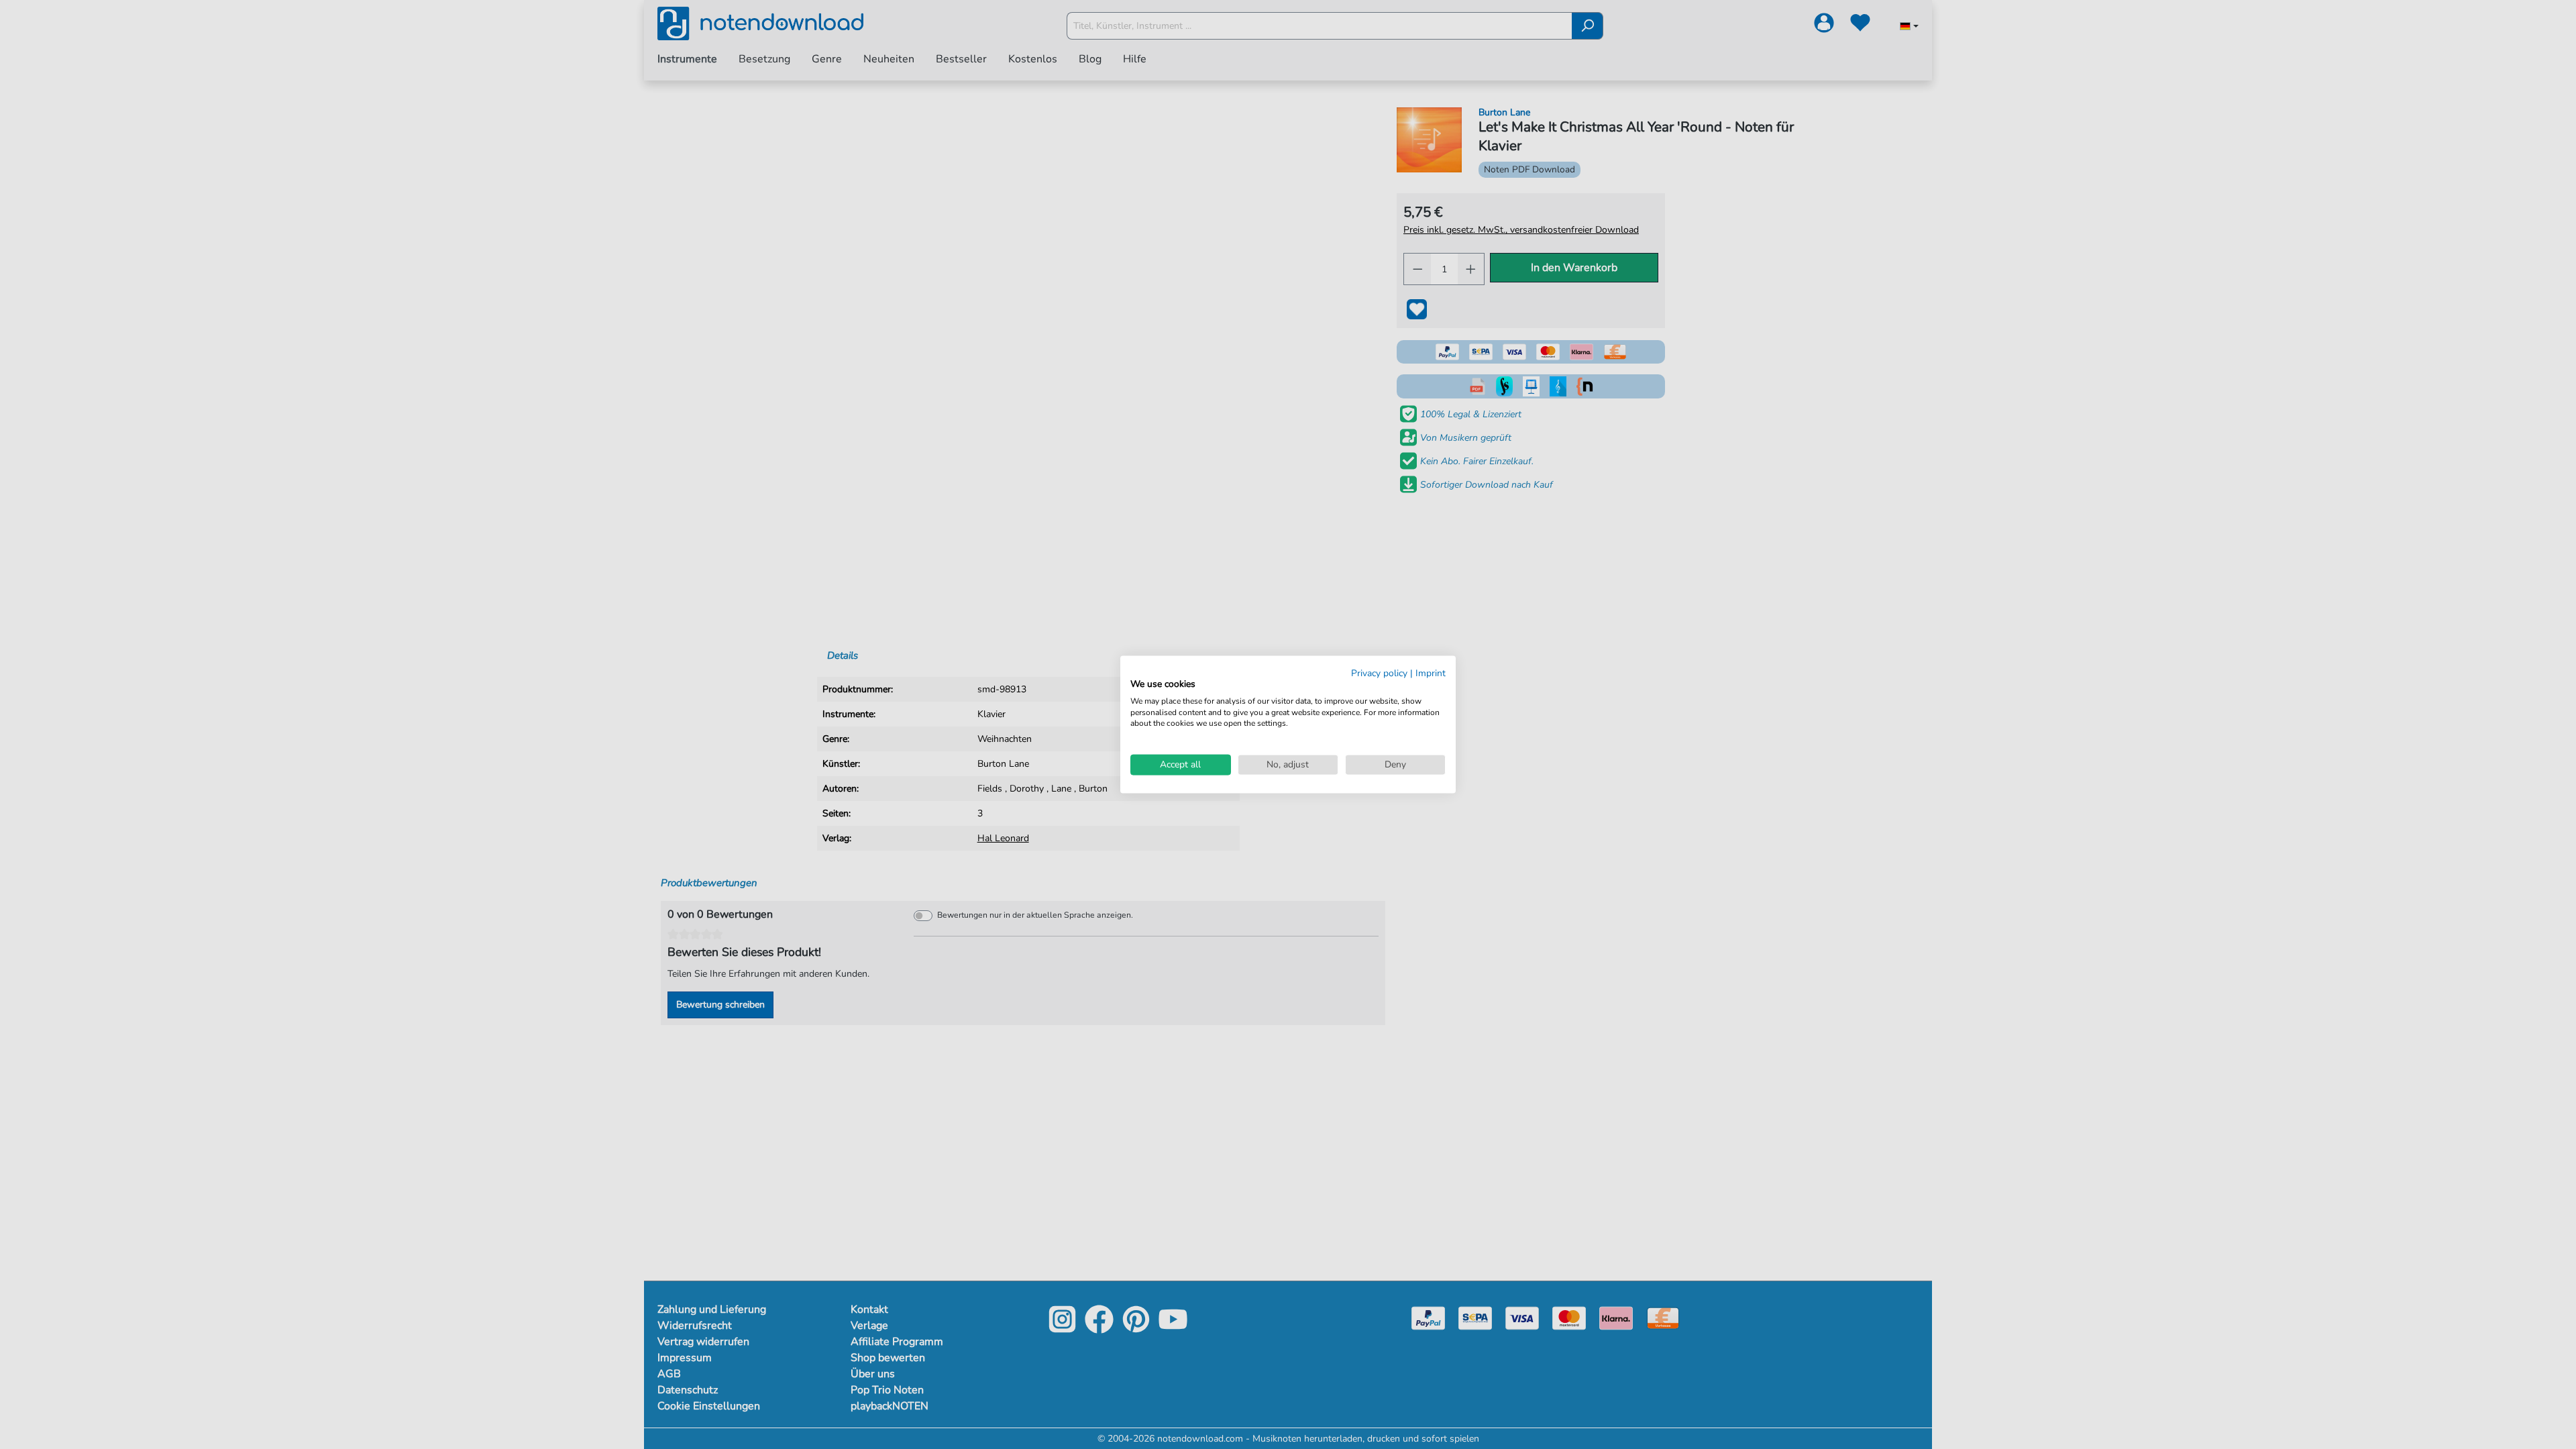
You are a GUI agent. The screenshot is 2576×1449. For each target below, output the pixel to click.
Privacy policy (1379, 673)
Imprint (1431, 673)
